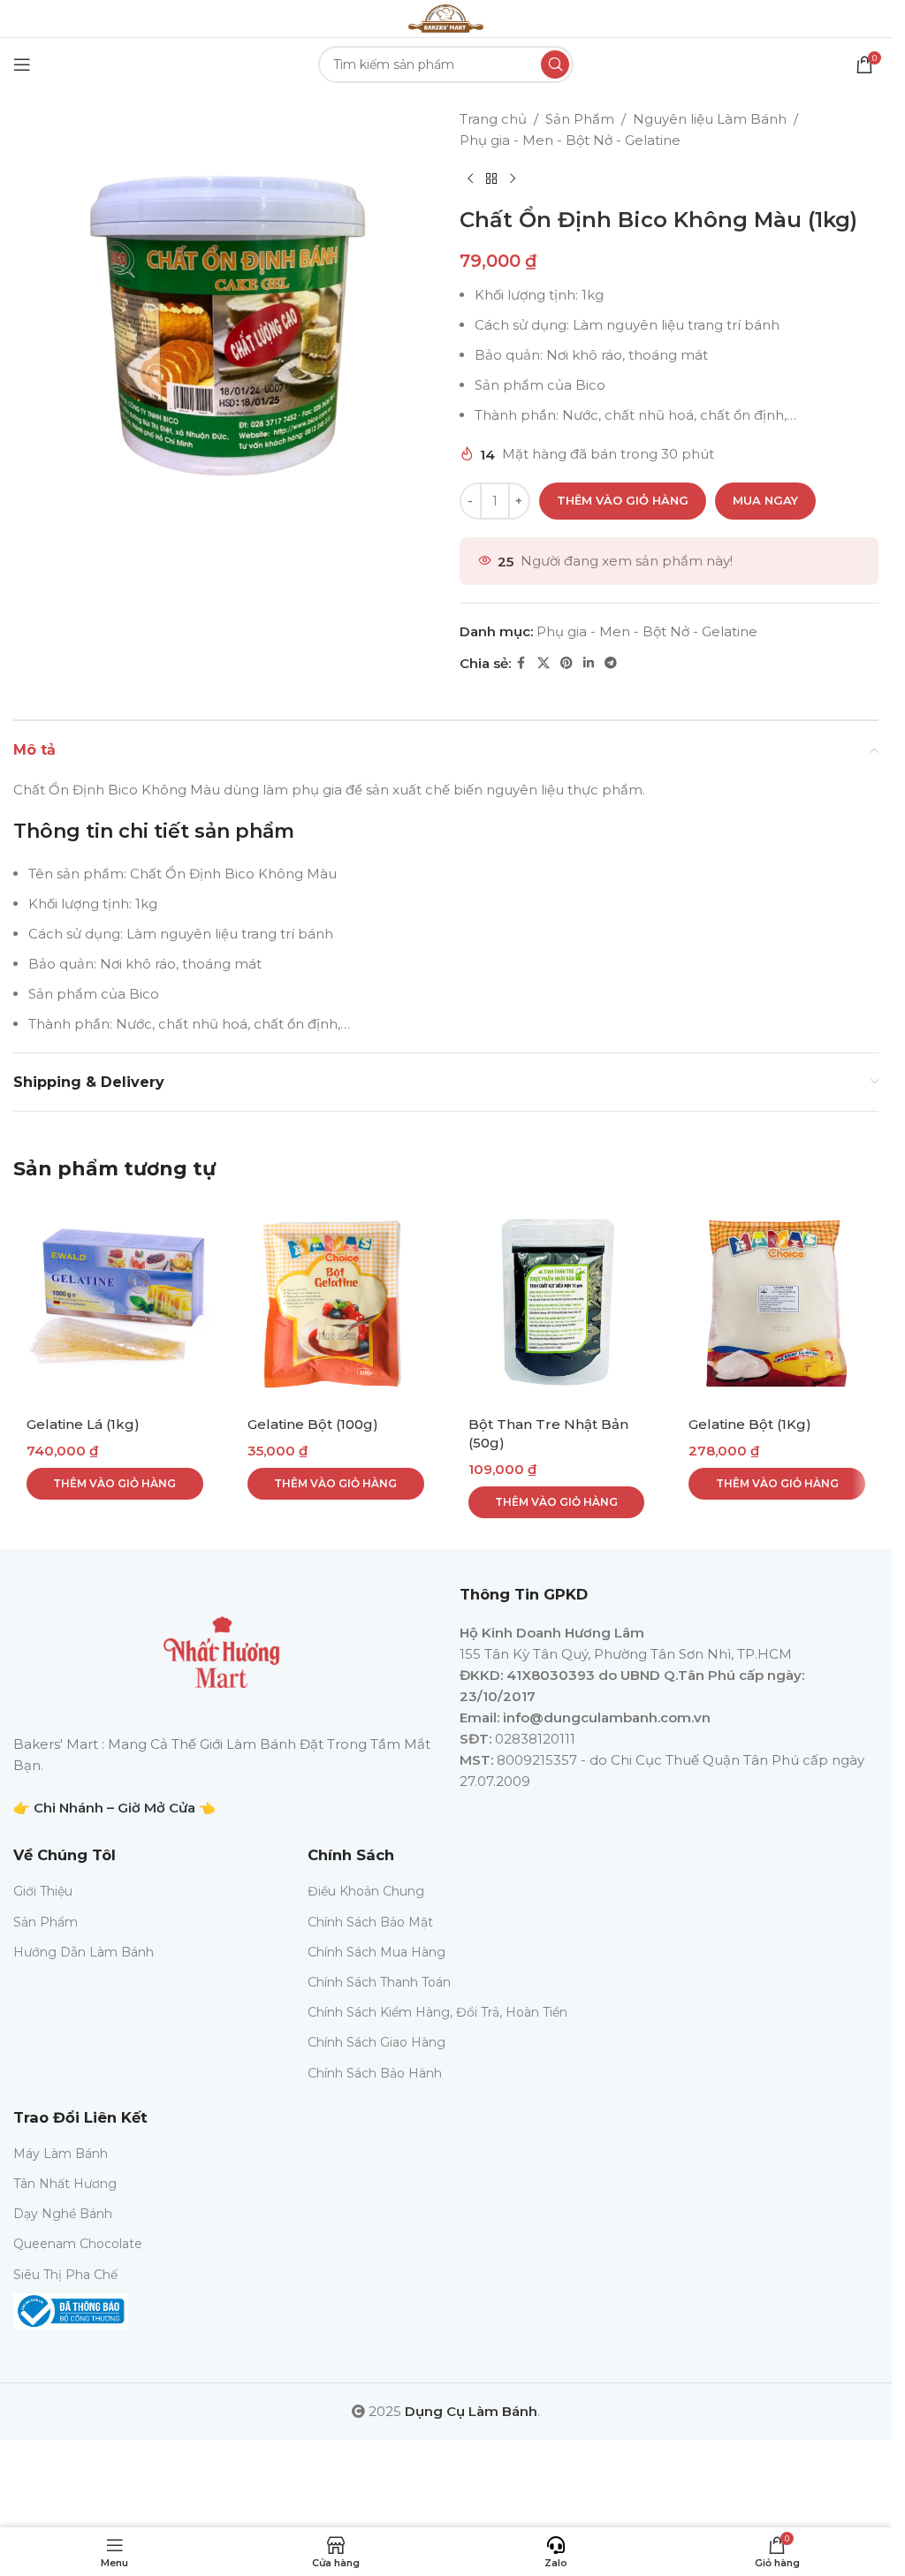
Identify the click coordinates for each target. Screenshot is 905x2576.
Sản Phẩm (580, 119)
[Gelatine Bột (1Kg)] (777, 1303)
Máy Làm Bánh (61, 2154)
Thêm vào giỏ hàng (623, 500)
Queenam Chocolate (78, 2244)
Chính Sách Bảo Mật (370, 1922)
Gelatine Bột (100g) (313, 1424)
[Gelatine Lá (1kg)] (115, 1303)
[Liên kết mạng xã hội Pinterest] (567, 663)
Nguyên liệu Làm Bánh (710, 119)
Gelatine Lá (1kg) (83, 1424)
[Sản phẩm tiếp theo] (513, 179)
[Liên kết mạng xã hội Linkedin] (589, 663)
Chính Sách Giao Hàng (376, 2042)
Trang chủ (493, 119)
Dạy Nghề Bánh (63, 2214)
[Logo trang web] (445, 17)
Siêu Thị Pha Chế (65, 2275)
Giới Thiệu (43, 1891)
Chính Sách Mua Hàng (376, 1952)
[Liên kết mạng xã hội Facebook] (521, 663)
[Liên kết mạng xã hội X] (544, 663)
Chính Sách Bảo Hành (375, 2073)
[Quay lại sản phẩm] (491, 179)
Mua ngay (765, 500)
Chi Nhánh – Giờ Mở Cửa (114, 1808)
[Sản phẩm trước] (470, 179)
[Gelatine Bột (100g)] (336, 1303)
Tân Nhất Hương (65, 2184)
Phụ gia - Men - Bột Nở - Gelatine (570, 140)
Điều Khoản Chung (366, 1891)
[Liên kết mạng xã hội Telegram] (611, 663)
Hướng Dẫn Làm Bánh (84, 1952)
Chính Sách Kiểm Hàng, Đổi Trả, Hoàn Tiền (437, 2012)
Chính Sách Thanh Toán (379, 1982)
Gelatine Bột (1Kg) (750, 1424)
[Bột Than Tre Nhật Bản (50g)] (557, 1303)
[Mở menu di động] (22, 65)
